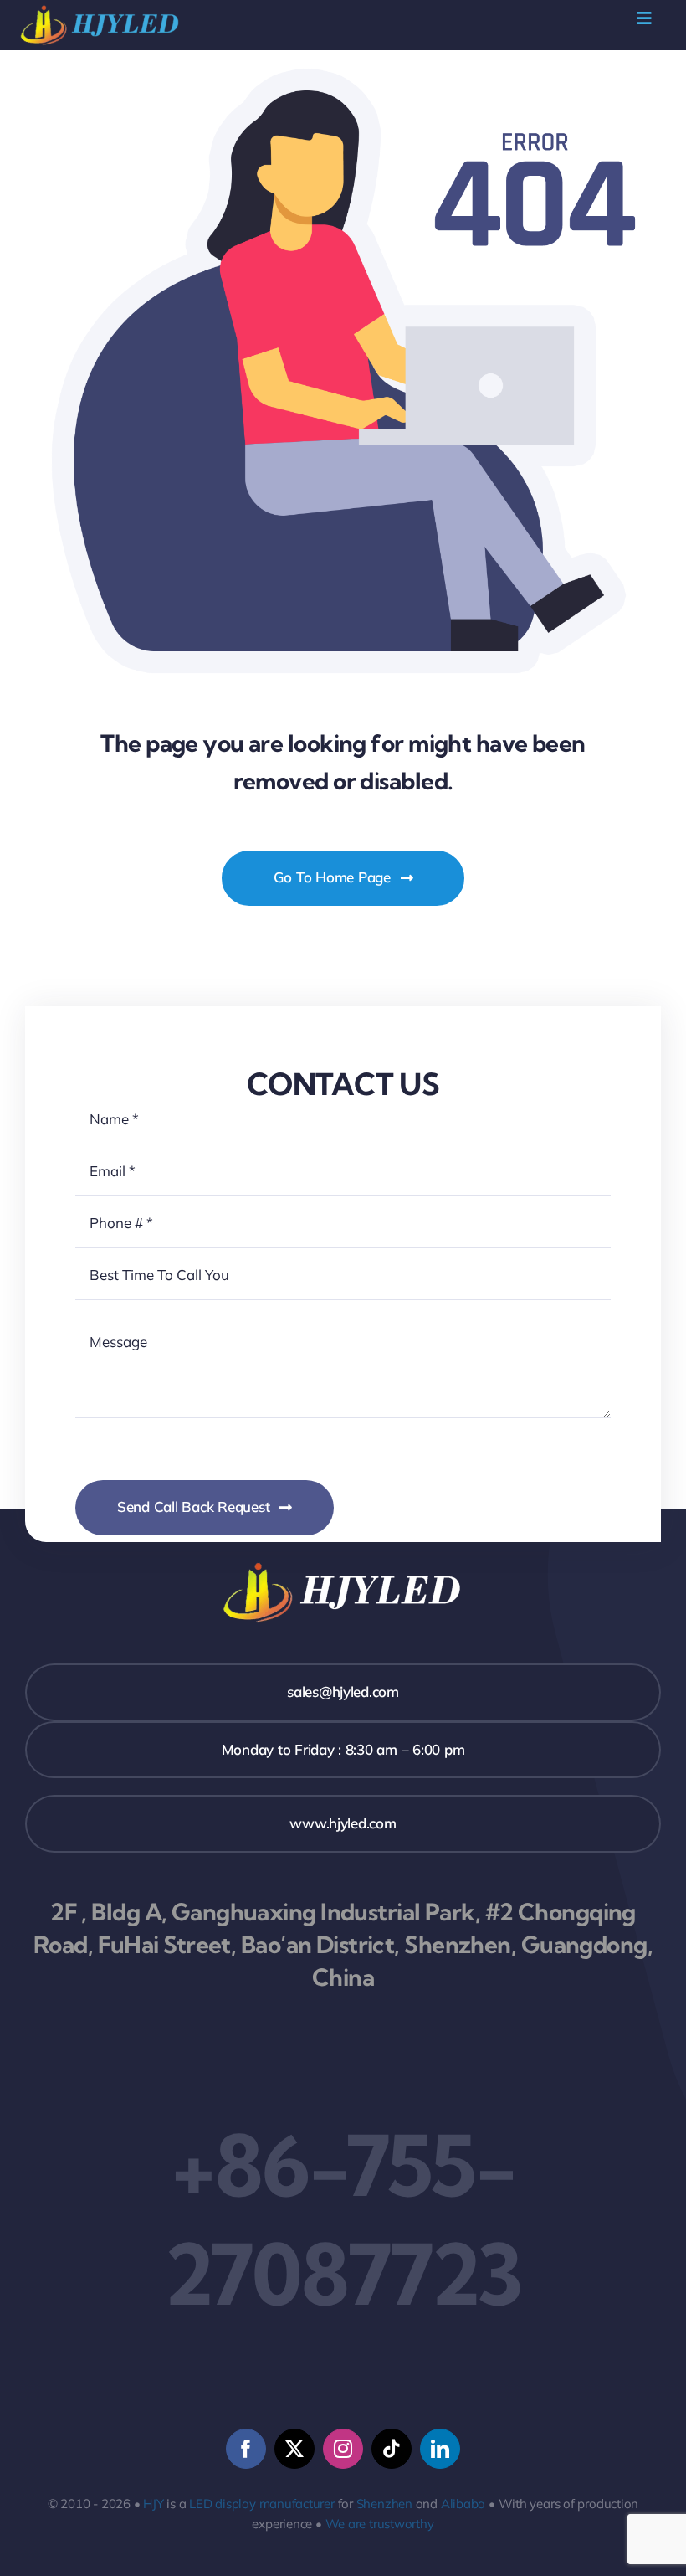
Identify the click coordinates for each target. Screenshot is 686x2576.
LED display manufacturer (262, 2504)
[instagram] (343, 2449)
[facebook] (246, 2449)
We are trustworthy (380, 2524)
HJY (153, 2504)
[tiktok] (392, 2449)
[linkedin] (440, 2449)
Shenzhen (384, 2504)
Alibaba (463, 2504)
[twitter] (294, 2449)
